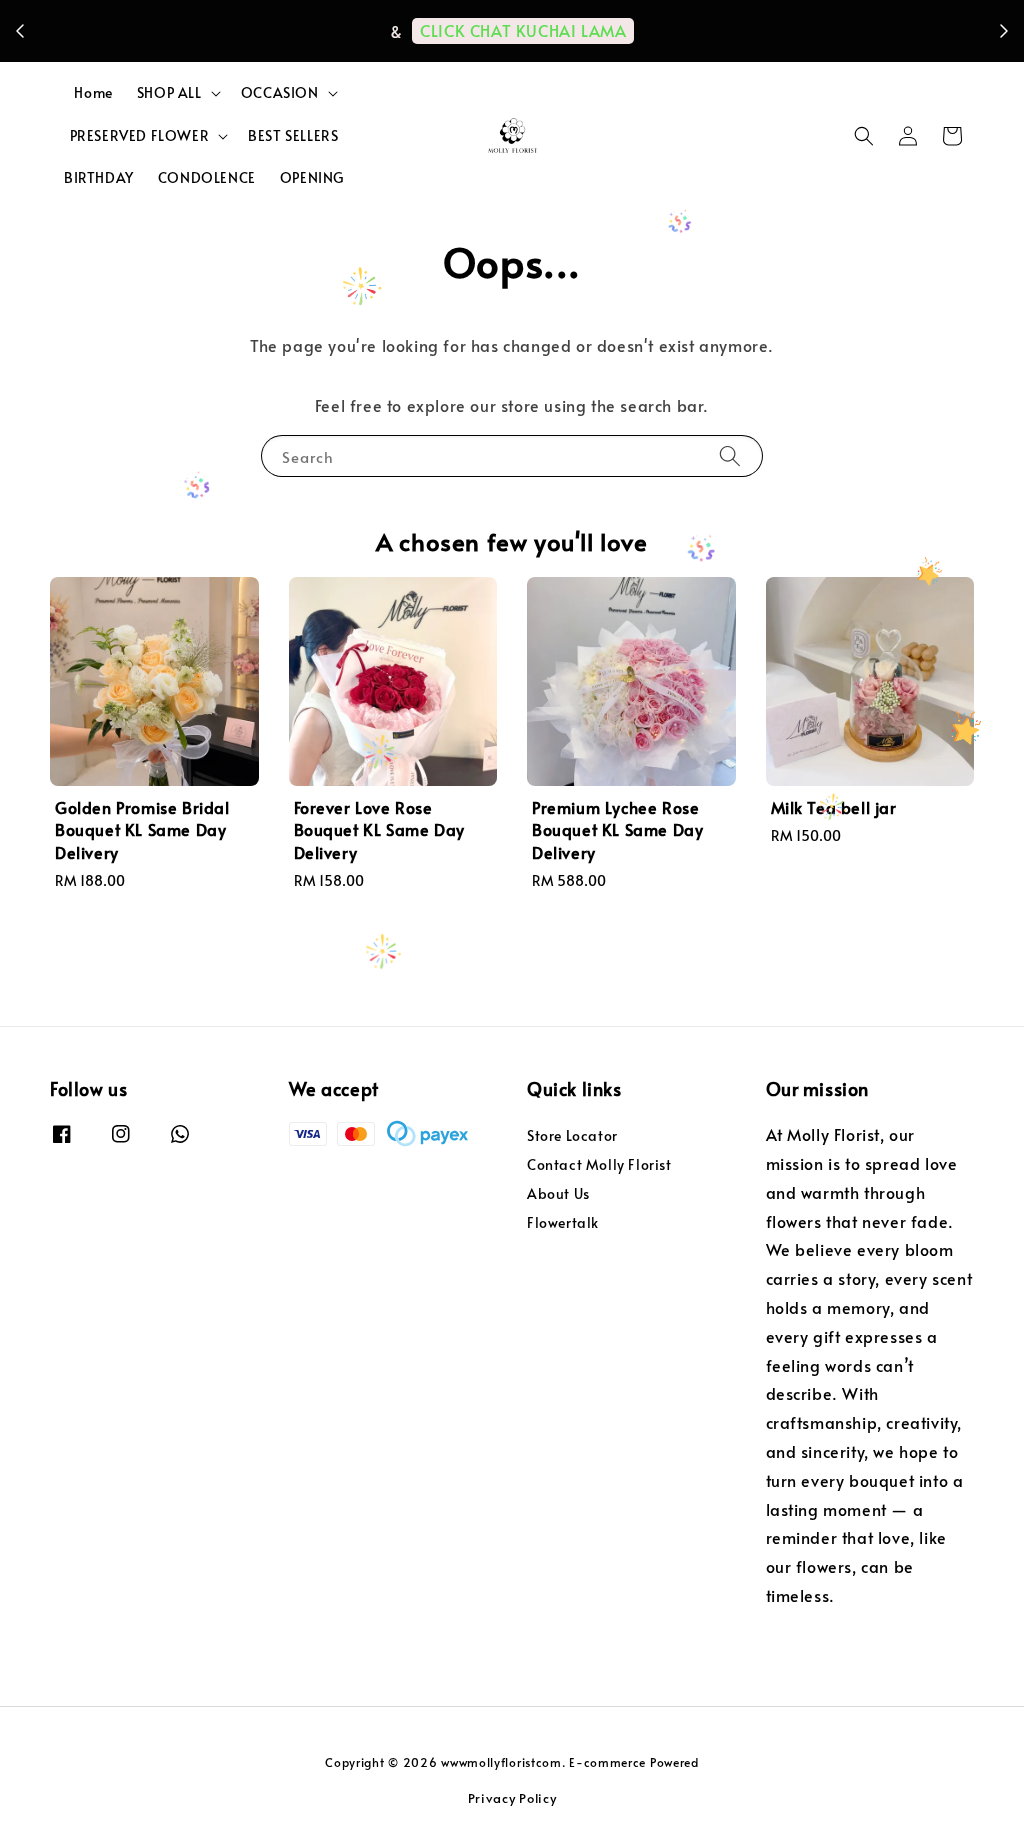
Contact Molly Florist (599, 1164)
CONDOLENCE (207, 177)
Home (93, 92)
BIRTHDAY (99, 177)
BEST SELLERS (293, 135)
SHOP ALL (169, 93)
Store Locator (572, 1136)
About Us (558, 1193)
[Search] (730, 455)
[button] (864, 136)
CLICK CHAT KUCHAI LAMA (549, 30)
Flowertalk (563, 1222)
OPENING (312, 177)
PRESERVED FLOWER (140, 136)
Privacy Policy (512, 1798)
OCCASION (280, 93)
